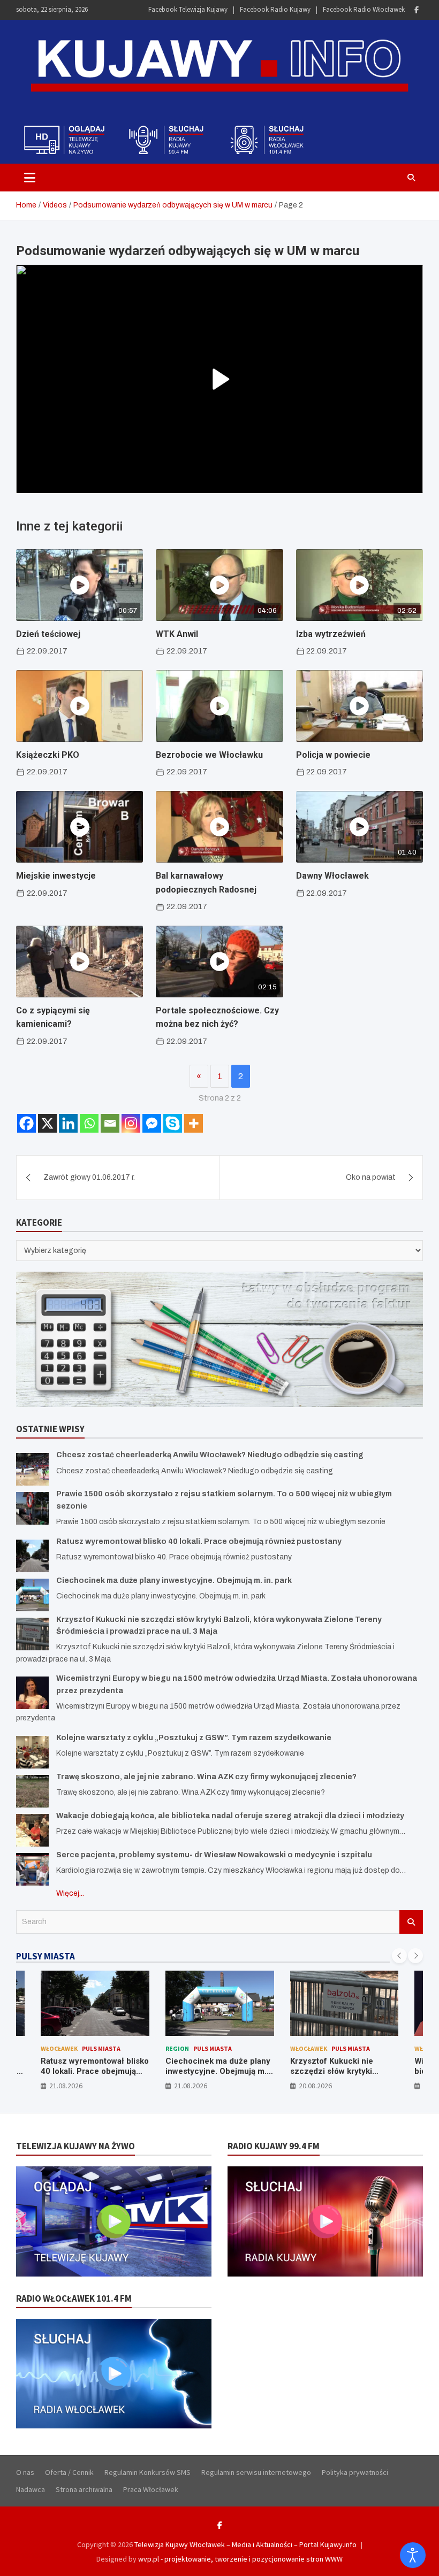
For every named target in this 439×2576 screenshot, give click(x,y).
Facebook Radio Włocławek (364, 9)
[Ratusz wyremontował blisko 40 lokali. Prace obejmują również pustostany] (32, 1556)
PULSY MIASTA (46, 1956)
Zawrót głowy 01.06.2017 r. (89, 1177)
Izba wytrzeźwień (331, 634)
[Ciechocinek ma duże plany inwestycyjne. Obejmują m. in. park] (32, 1595)
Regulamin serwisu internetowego (256, 2472)
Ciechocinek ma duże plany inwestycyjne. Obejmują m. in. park (174, 1581)
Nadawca (31, 2489)
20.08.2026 (315, 2086)
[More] (194, 1123)
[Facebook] (417, 10)
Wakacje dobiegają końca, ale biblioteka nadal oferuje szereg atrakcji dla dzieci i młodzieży (230, 1816)
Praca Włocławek (151, 2489)
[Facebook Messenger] (152, 1123)
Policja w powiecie (333, 755)
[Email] (110, 1123)
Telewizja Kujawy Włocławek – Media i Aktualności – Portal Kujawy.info (245, 2544)
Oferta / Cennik (69, 2472)
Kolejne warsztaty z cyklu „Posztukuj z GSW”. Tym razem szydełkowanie (194, 1738)
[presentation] (399, 1956)
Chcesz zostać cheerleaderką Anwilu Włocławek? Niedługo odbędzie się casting (210, 1455)
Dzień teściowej (48, 634)
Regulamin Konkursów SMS (147, 2472)
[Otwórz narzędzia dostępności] (413, 2555)
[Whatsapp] (89, 1123)
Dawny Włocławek (332, 876)
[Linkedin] (68, 1123)
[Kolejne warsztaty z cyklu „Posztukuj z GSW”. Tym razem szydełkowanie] (32, 1752)
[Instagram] (131, 1123)
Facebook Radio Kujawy (275, 9)
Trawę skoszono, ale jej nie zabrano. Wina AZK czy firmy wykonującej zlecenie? (206, 1777)
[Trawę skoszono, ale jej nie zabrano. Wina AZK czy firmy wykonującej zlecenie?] (32, 1791)
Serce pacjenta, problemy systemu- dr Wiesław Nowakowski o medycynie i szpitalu (214, 1855)
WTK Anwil (177, 634)
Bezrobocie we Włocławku (209, 755)
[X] (47, 1123)
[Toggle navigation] (30, 178)
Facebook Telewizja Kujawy (188, 9)
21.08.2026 (66, 2086)
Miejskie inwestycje (56, 876)
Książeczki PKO (48, 755)
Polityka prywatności (355, 2472)
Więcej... (70, 1893)
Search (411, 1922)
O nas (25, 2472)
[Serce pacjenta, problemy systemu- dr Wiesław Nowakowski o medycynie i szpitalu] (32, 1869)
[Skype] (173, 1123)
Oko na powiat (371, 1177)
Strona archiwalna (84, 2489)
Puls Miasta (101, 2048)
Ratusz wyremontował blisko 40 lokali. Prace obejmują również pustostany (199, 1541)
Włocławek (59, 2048)
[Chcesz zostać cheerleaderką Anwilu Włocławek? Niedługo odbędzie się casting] (32, 1469)
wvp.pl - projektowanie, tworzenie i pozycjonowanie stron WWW (240, 2559)
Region (177, 2048)
